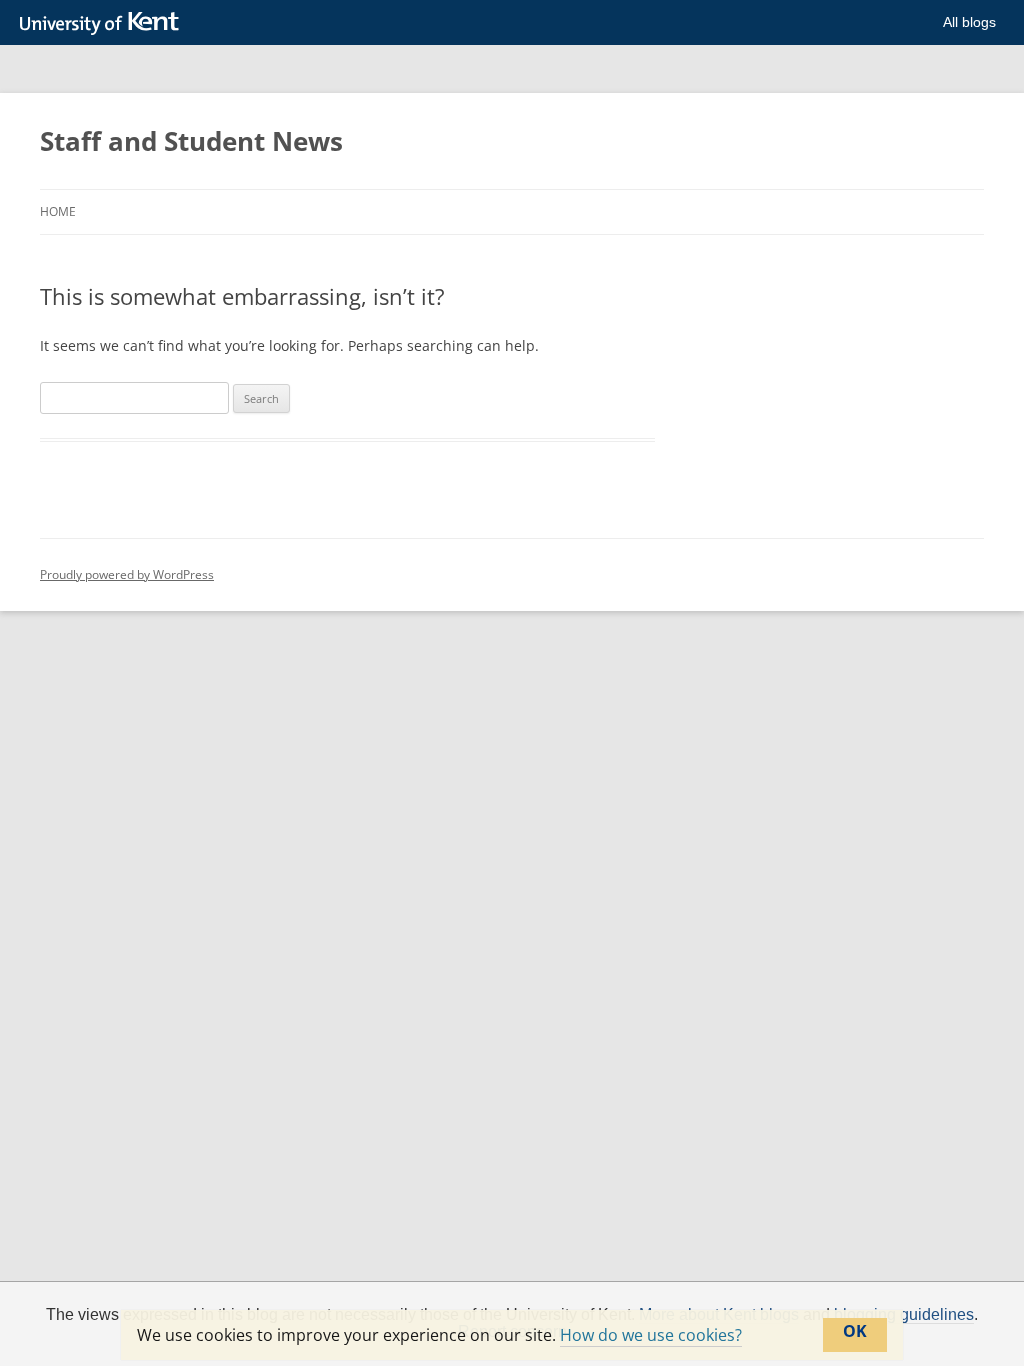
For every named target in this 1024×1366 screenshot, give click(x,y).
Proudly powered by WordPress (127, 574)
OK (855, 1331)
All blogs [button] (969, 22)
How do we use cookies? (651, 1335)
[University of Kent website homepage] (104, 24)
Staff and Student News (191, 141)
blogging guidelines (904, 1315)
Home (58, 211)
